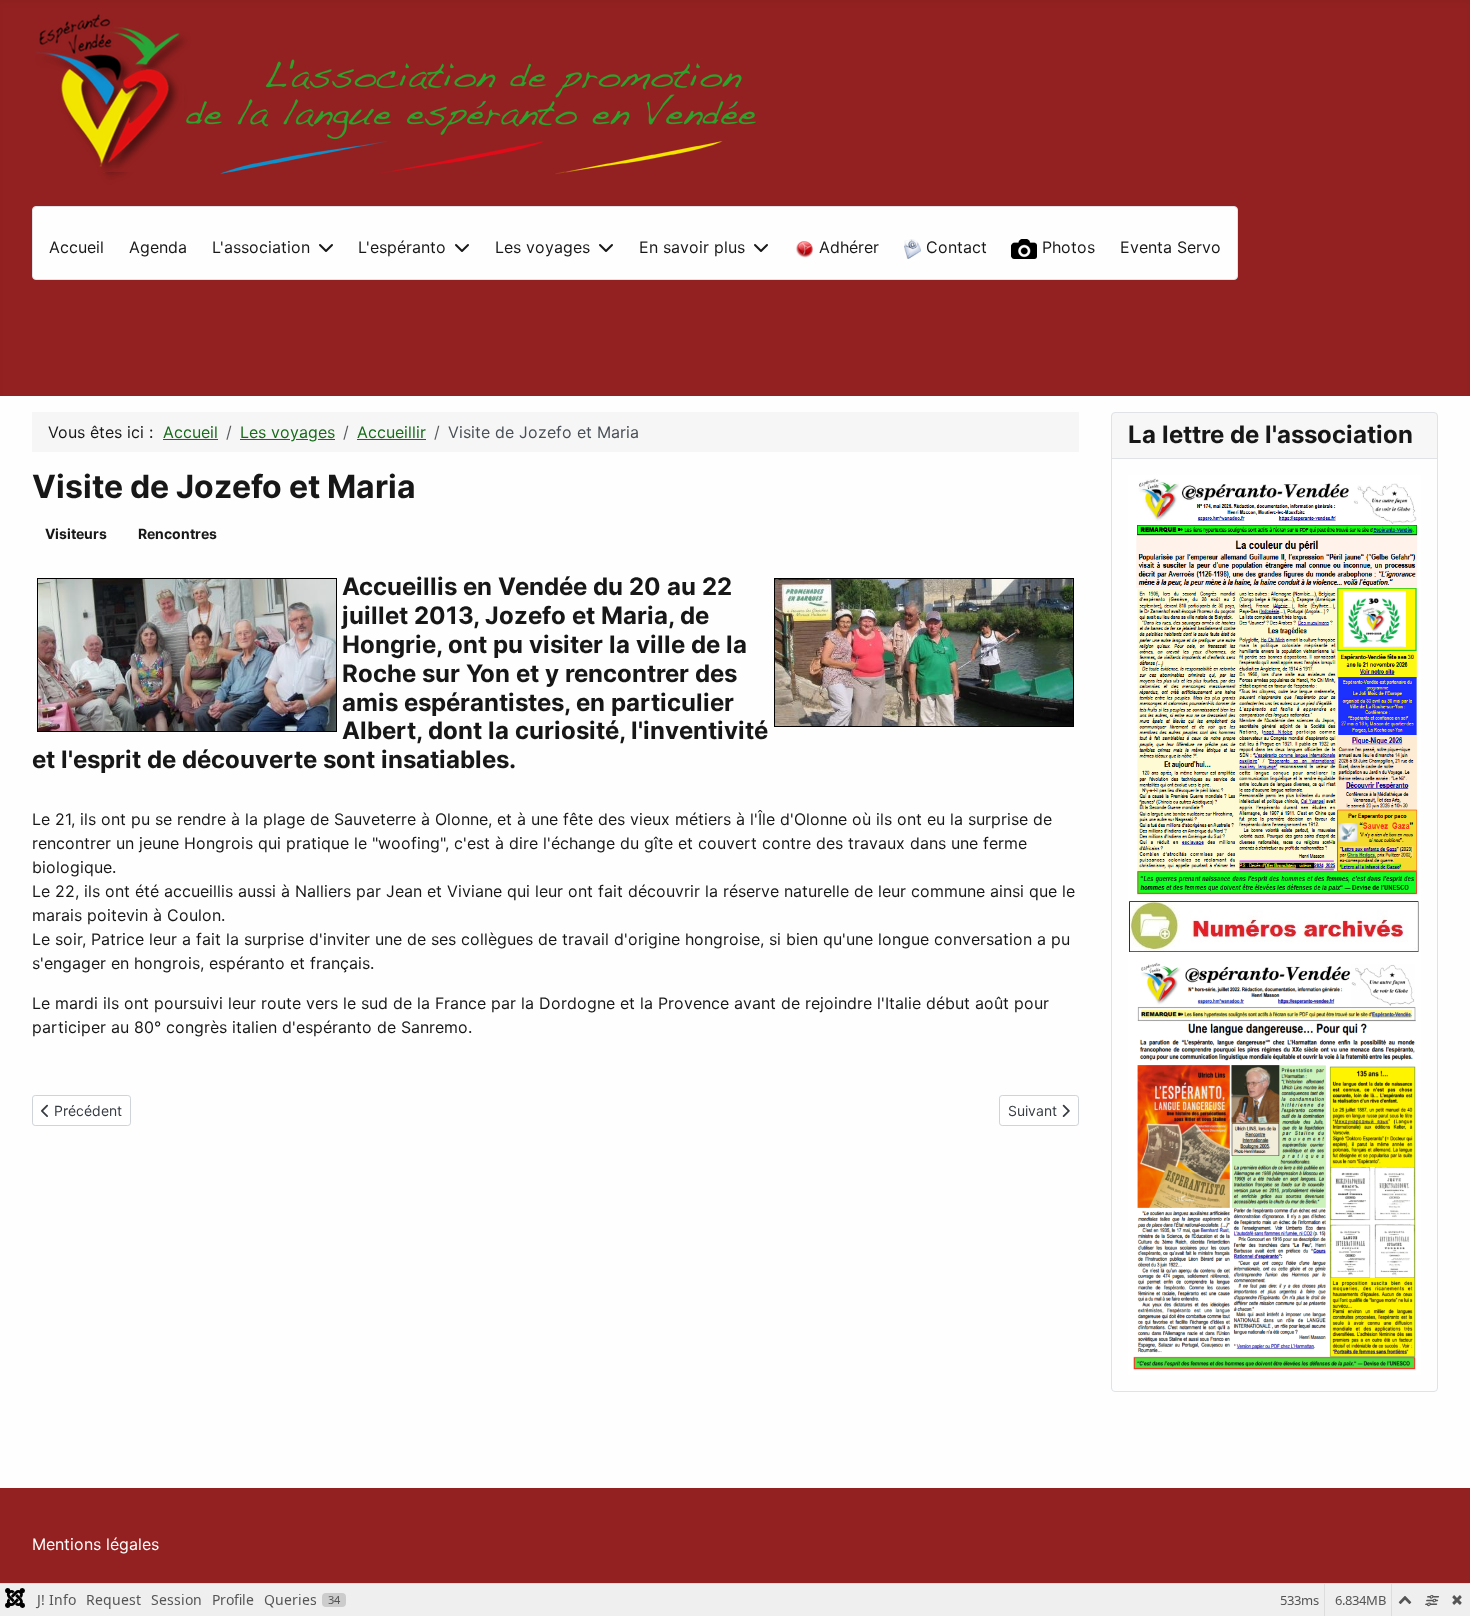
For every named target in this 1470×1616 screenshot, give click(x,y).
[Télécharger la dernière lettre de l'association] (1275, 686)
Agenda (158, 247)
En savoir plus (692, 247)
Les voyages (542, 247)
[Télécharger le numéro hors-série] (1275, 1163)
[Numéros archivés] (1275, 926)
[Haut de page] (1435, 1579)
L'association (261, 247)
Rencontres (177, 533)
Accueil (76, 247)
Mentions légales (95, 1544)
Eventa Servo (1170, 247)
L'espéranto (402, 247)
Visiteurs (76, 533)
